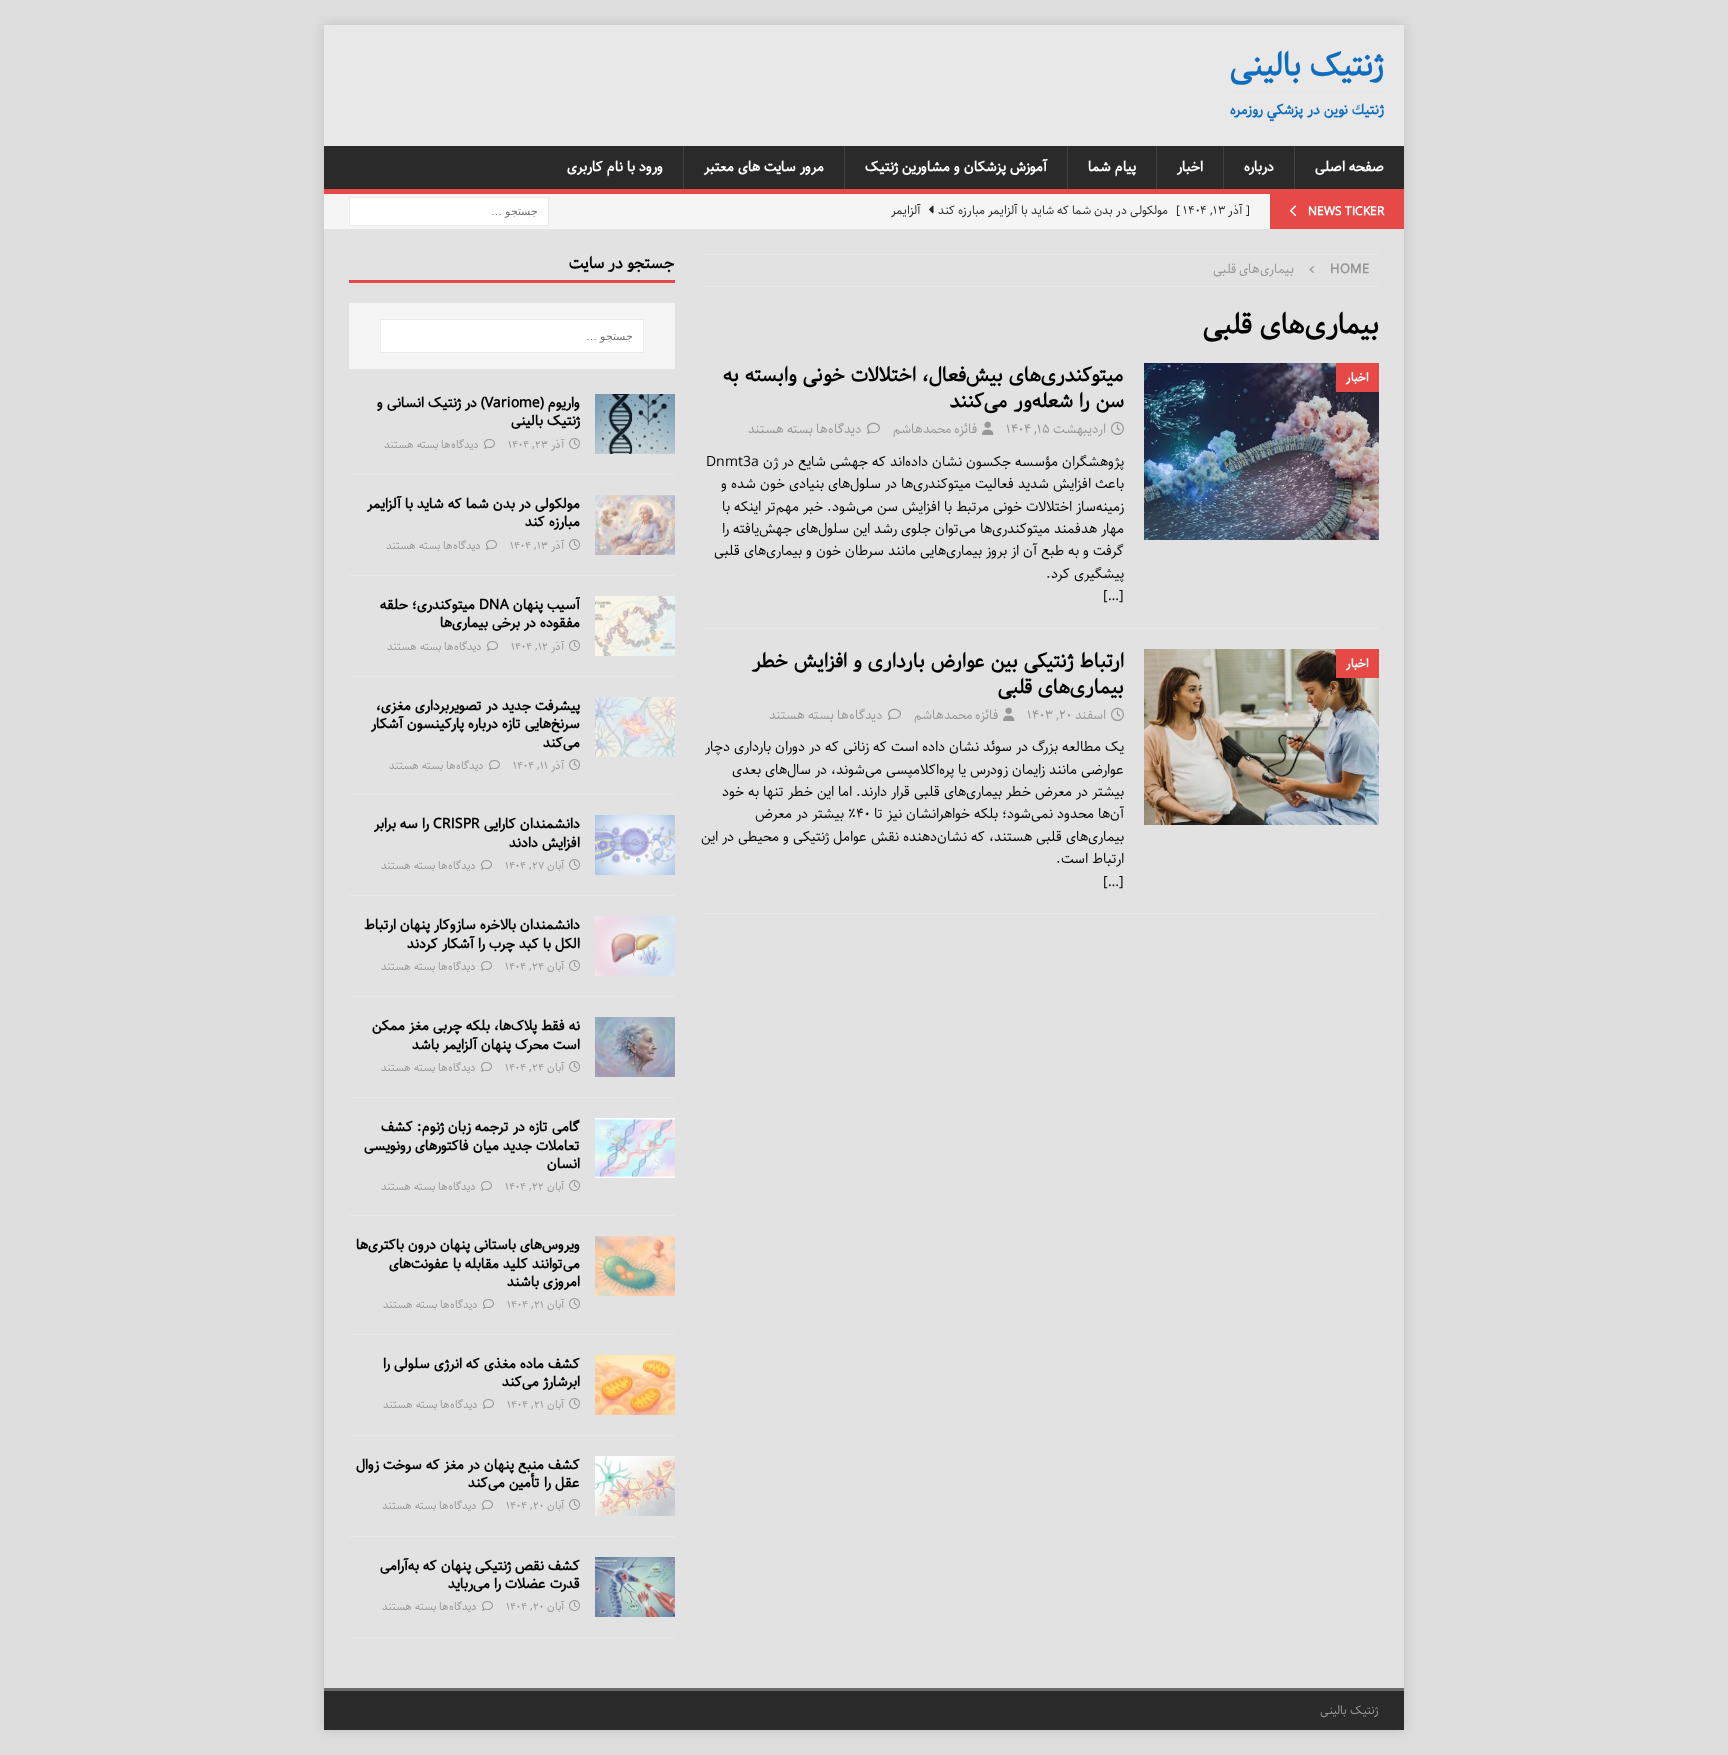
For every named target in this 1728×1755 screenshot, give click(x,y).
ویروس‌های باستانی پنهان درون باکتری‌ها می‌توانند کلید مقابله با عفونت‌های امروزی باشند (468, 1263)
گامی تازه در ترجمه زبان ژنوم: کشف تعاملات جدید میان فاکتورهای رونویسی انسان (472, 1145)
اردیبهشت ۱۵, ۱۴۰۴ (1056, 429)
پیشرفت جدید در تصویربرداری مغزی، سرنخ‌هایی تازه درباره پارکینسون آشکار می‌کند (475, 724)
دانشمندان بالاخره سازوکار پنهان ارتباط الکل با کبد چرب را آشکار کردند (472, 934)
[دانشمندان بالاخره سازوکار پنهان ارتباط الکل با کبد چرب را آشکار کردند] (635, 946)
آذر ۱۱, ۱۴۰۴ (538, 765)
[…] (1113, 596)
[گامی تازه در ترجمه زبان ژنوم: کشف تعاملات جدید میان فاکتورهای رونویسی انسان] (635, 1148)
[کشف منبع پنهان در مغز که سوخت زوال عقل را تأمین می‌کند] (635, 1486)
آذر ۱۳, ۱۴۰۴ (537, 545)
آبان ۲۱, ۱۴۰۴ (535, 1304)
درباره (1259, 167)
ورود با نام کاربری (615, 167)
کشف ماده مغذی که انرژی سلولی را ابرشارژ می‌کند (481, 1373)
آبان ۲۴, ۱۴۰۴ (534, 966)
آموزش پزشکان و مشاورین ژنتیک (956, 167)
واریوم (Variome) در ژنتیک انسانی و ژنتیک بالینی (478, 412)
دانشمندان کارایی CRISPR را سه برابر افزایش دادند (477, 833)
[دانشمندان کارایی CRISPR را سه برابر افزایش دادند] (635, 845)
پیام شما (1112, 167)
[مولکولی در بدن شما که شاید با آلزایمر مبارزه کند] (635, 525)
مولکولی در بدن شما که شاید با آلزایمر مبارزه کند (473, 513)
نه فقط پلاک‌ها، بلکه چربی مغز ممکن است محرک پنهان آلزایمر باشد (476, 1035)
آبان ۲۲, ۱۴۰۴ (534, 1186)
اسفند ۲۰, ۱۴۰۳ (1066, 715)
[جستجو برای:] (449, 211)
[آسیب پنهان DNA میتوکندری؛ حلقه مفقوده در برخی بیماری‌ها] (635, 626)
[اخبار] (1261, 451)
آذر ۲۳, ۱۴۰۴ (536, 444)
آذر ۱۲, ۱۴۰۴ (537, 646)
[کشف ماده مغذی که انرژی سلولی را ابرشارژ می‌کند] (635, 1385)
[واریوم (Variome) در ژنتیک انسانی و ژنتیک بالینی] (635, 424)
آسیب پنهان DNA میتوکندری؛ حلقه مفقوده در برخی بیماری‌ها (480, 614)
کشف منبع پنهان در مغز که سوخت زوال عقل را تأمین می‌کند (468, 1474)
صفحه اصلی (1349, 167)
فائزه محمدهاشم (935, 429)
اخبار (1190, 167)
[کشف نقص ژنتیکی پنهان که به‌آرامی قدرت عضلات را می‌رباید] (635, 1587)
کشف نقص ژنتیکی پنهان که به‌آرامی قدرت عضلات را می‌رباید (480, 1575)
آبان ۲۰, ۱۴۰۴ (535, 1505)
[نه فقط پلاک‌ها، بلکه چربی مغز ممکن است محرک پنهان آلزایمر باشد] (635, 1047)
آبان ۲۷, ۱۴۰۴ (534, 865)
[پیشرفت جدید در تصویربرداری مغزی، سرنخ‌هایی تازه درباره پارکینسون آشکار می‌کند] (635, 727)
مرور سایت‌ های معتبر (764, 167)
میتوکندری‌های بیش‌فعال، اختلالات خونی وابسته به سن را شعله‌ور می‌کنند (923, 388)
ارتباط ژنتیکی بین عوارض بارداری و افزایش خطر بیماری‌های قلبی (938, 674)
